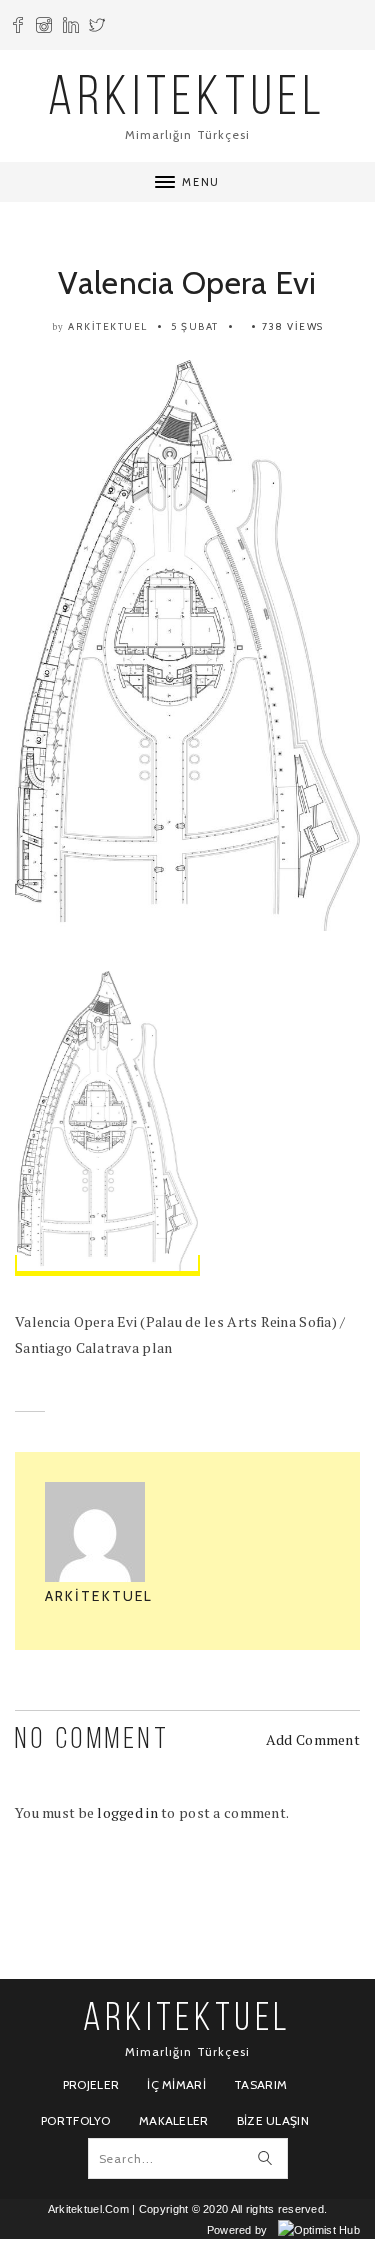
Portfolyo (76, 2120)
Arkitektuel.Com (88, 2209)
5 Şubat (195, 326)
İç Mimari (176, 2084)
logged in (127, 1812)
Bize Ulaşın (273, 2120)
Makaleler (174, 2120)
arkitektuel (108, 326)
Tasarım (260, 2084)
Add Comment (313, 1739)
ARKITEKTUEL (188, 100)
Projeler (91, 2084)
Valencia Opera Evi (187, 282)
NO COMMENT (92, 1740)
